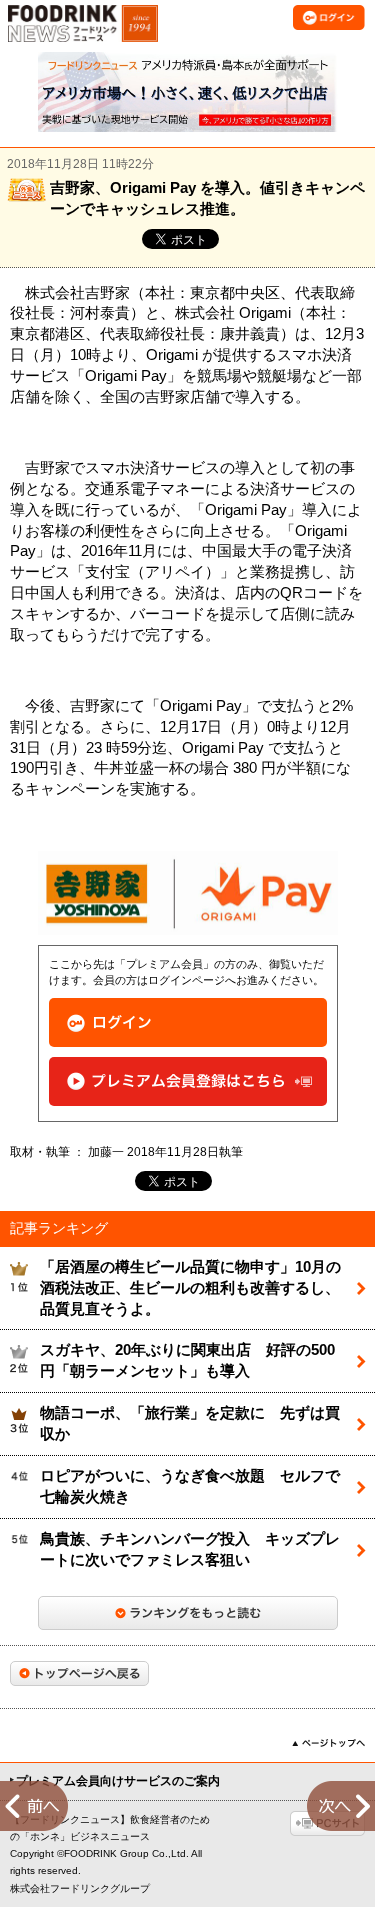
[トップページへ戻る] (79, 1673)
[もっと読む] (188, 1613)
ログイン (188, 1022)
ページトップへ (328, 1743)
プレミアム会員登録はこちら (188, 1081)
